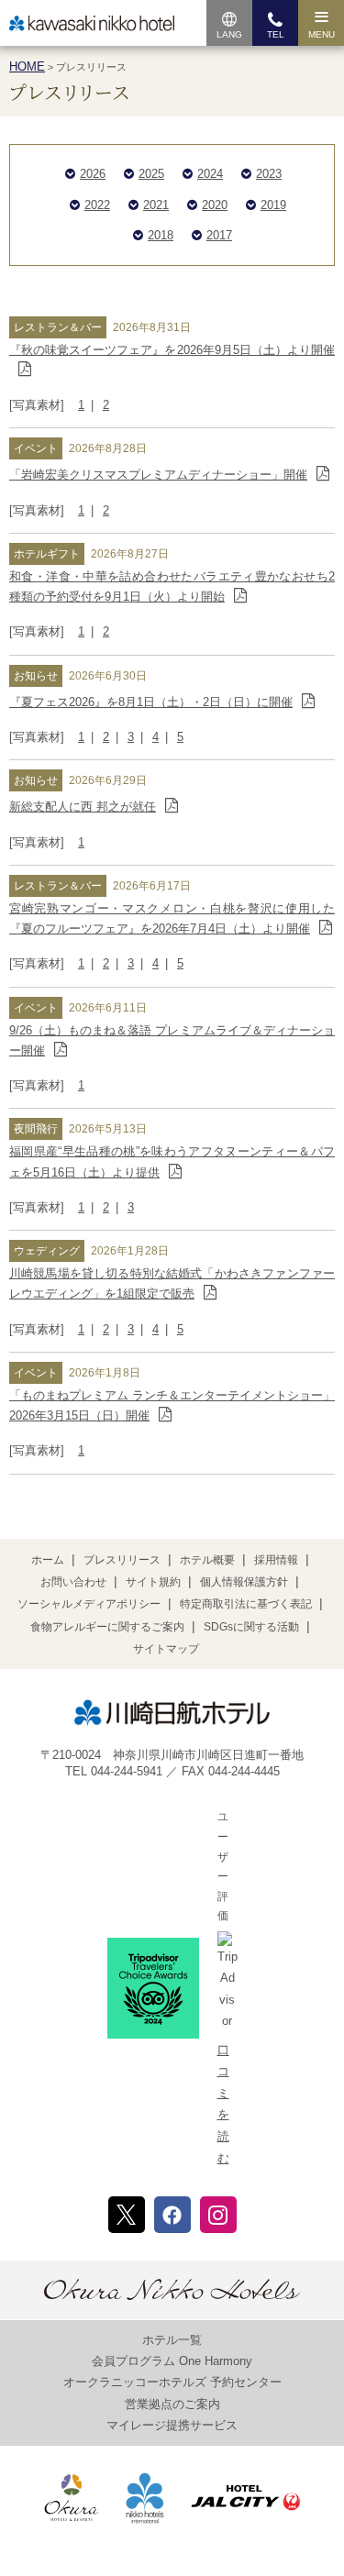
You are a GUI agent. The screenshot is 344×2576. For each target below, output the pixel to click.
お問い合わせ (73, 1582)
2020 (215, 205)
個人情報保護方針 (244, 1582)
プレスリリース (122, 1560)
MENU (322, 34)
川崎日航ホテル (92, 23)
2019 (273, 205)
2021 (156, 205)
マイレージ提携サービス (172, 2425)
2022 (97, 205)
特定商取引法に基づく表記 (246, 1604)
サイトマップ (166, 1649)
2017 (219, 235)
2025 (151, 174)
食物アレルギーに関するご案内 (107, 1627)
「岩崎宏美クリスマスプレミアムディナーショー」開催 (158, 475)
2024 (210, 174)
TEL (276, 34)
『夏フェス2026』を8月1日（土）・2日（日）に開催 (151, 702)
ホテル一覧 (172, 2340)
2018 (161, 235)
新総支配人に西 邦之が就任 (83, 807)
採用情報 (276, 1560)
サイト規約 (153, 1582)
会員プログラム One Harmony (172, 2361)
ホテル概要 (207, 1560)
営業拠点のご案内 (172, 2404)
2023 (269, 174)
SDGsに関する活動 (251, 1627)
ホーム (48, 1560)
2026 (93, 174)
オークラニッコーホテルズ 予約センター (172, 2382)
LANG (229, 34)
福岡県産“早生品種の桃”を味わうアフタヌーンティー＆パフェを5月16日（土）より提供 (172, 1161)
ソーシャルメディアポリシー (89, 1604)
